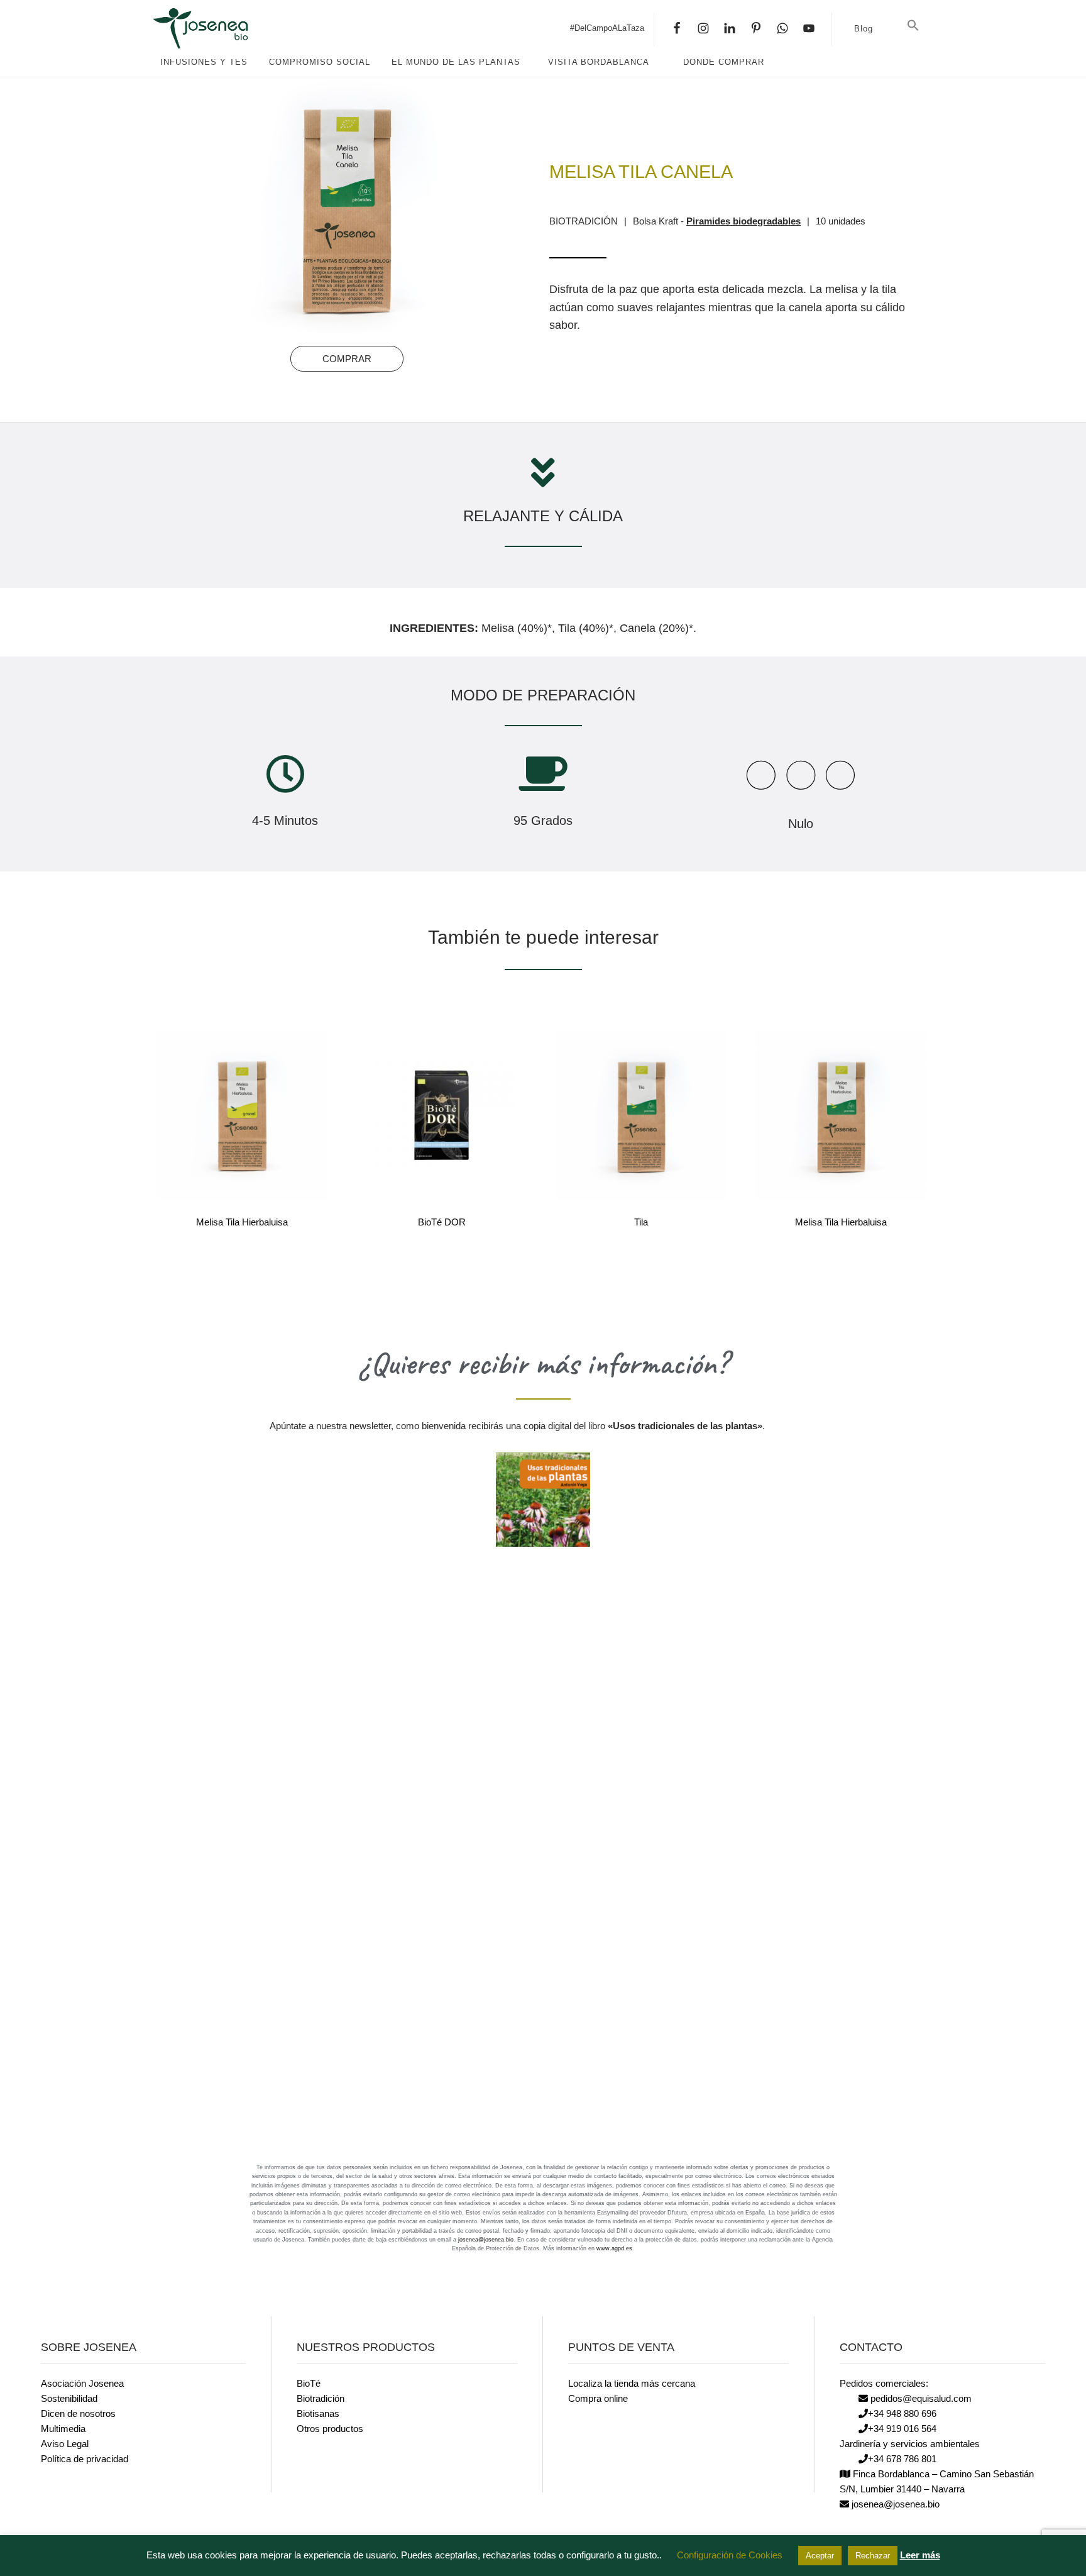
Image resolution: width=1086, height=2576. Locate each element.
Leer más (920, 2555)
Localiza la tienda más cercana (632, 2383)
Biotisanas (318, 2413)
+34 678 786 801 (902, 2459)
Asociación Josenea (82, 2383)
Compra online (598, 2398)
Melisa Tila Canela (641, 172)
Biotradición (321, 2398)
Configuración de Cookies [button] (730, 2555)
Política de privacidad (85, 2459)
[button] (913, 26)
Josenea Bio (245, 28)
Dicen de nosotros (78, 2413)
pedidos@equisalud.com (920, 2398)
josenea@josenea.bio (486, 2240)
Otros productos (330, 2429)
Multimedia (63, 2429)
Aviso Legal (65, 2444)
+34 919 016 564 (902, 2429)
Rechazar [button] (873, 2556)
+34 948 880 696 (902, 2413)
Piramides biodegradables (743, 221)
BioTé (309, 2383)
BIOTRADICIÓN (584, 221)
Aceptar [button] (820, 2556)
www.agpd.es (614, 2248)
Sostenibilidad (69, 2398)
